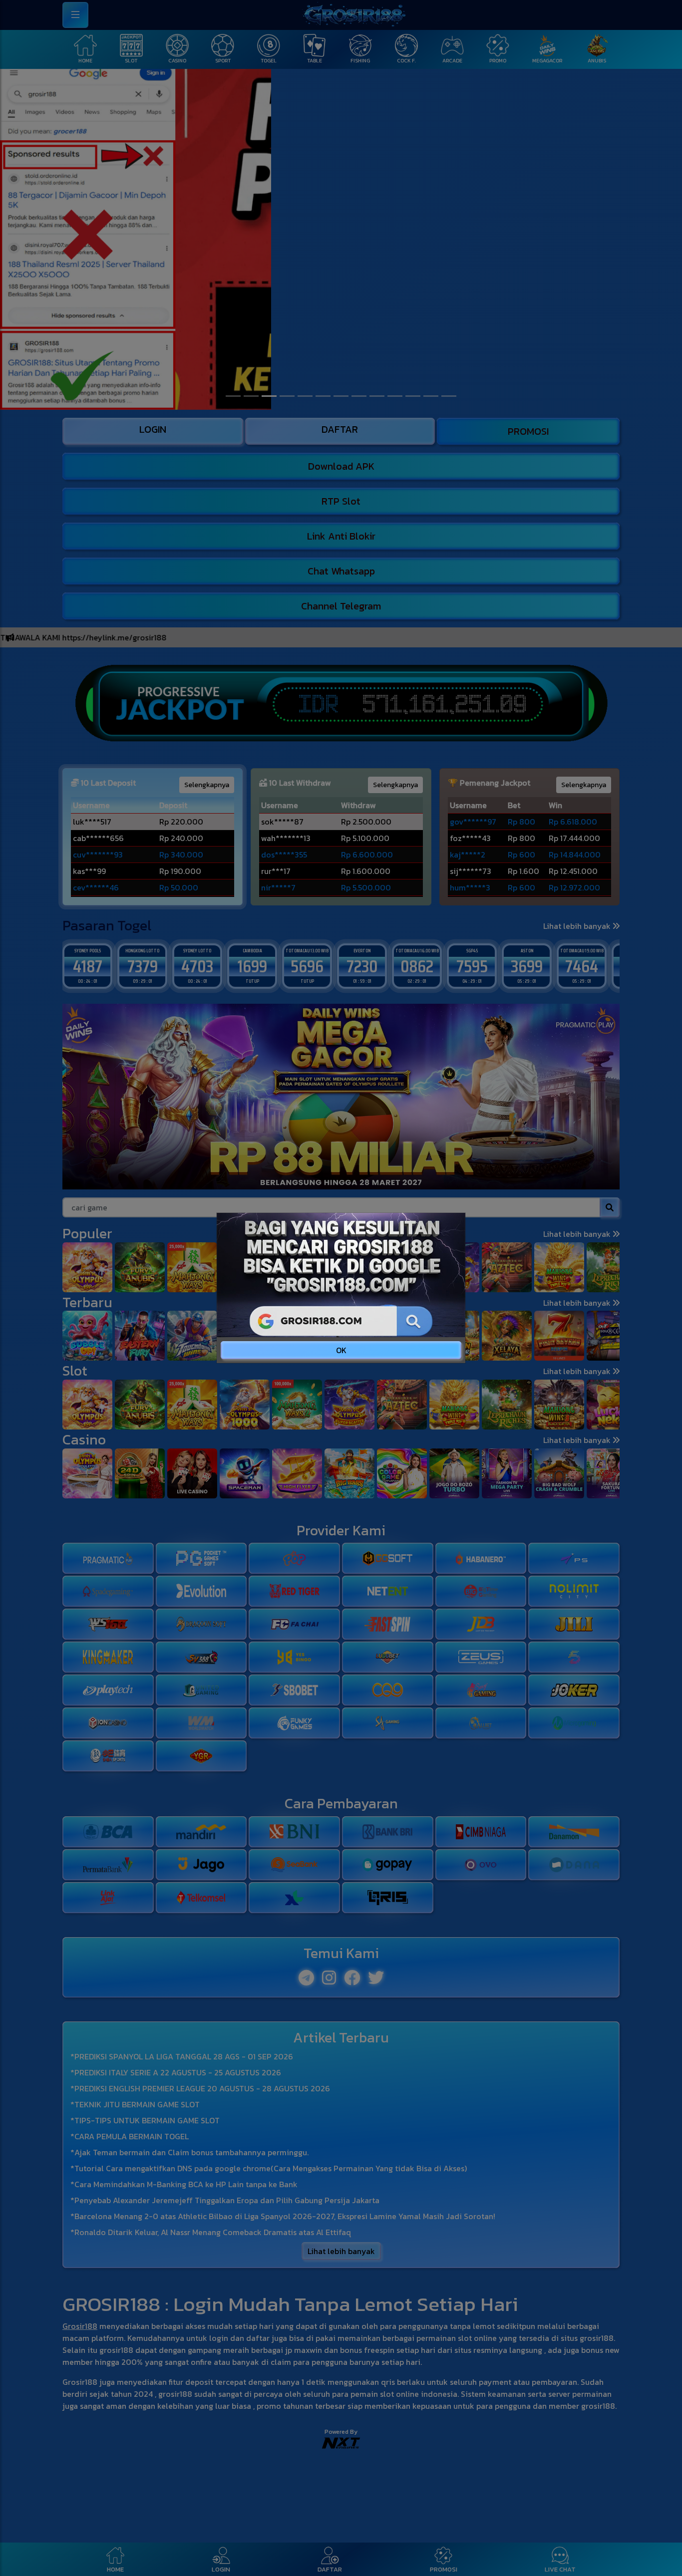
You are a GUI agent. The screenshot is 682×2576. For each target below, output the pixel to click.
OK (341, 1350)
